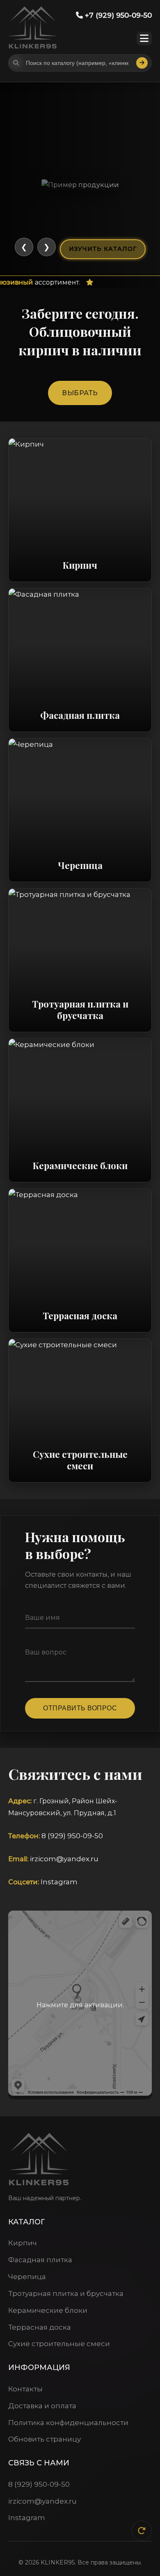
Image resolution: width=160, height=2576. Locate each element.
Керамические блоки (48, 2310)
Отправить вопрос (80, 1708)
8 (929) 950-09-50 (72, 1836)
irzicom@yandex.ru (64, 1859)
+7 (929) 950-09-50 (117, 15)
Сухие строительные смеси (59, 2344)
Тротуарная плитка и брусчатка (66, 2293)
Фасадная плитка (40, 2260)
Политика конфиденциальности (68, 2423)
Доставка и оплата (42, 2406)
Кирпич (23, 2243)
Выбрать (80, 393)
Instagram (59, 1882)
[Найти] (142, 63)
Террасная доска (40, 2327)
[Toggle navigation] (144, 38)
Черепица (27, 2277)
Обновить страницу (45, 2439)
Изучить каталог (103, 249)
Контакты (25, 2389)
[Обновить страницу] (142, 2531)
